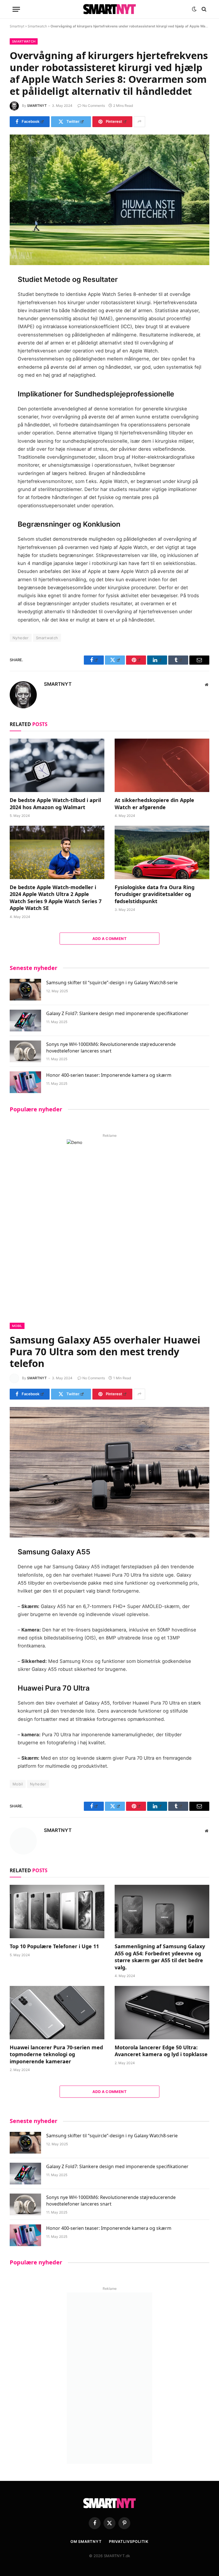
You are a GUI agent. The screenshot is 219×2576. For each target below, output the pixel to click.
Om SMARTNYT (86, 2541)
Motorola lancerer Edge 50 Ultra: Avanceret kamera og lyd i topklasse (161, 2051)
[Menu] (16, 9)
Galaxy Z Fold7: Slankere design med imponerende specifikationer (117, 1013)
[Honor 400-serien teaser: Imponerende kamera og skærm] (25, 1082)
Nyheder (21, 638)
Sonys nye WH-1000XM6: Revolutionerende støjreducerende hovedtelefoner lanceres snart (111, 1048)
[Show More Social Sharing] (139, 122)
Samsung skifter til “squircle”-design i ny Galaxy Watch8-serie (112, 983)
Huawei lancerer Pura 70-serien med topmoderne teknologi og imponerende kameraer (56, 2054)
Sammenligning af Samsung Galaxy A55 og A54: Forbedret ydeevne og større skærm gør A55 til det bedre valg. (160, 1957)
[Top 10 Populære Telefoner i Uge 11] (57, 1912)
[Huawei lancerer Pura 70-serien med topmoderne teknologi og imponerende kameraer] (57, 2013)
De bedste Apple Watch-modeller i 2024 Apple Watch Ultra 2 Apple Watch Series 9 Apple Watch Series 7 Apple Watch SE (56, 898)
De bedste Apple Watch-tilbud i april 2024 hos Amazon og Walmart (55, 803)
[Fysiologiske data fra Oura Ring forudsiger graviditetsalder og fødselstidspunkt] (162, 852)
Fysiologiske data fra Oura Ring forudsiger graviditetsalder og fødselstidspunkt (155, 894)
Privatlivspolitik (129, 2541)
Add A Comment (109, 939)
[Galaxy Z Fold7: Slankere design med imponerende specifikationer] (25, 1021)
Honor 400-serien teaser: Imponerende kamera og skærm (109, 1075)
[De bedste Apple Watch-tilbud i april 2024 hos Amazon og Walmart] (57, 765)
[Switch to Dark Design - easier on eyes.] (194, 9)
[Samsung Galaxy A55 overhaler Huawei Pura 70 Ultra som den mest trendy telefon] (109, 1472)
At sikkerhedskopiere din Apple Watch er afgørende (154, 803)
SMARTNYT (37, 106)
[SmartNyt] (109, 9)
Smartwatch (37, 26)
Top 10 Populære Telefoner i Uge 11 (54, 1946)
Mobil (17, 1326)
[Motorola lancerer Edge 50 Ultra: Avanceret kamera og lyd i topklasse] (162, 2013)
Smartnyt (17, 26)
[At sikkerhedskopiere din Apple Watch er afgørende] (162, 765)
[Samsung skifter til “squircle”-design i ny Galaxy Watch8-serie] (25, 990)
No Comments (94, 106)
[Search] (203, 9)
